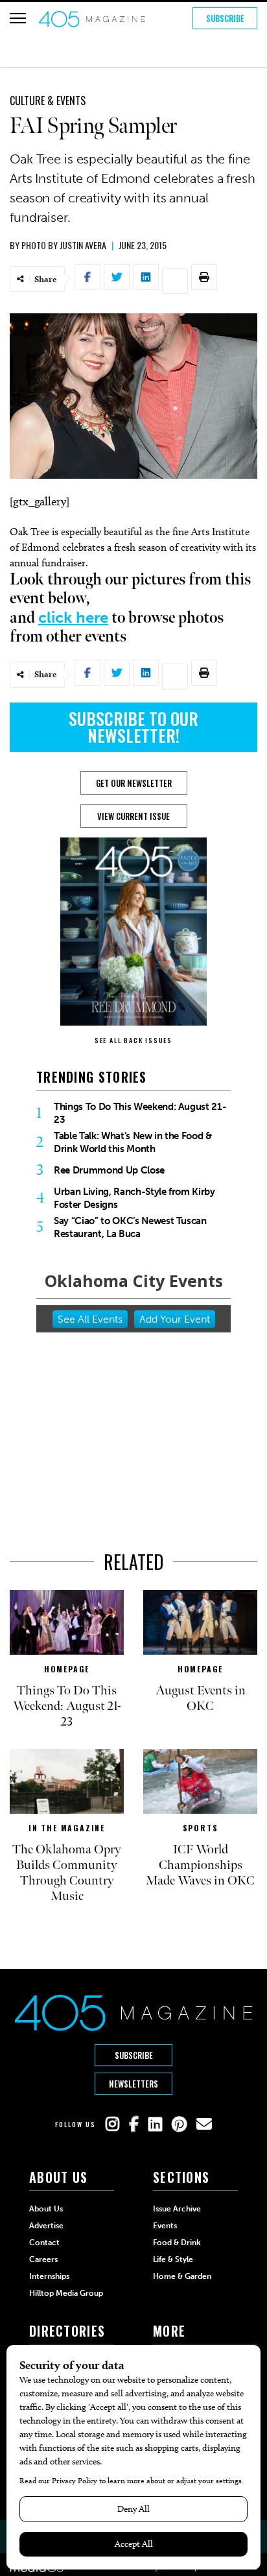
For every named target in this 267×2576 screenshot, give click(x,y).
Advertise (46, 2226)
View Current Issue (133, 816)
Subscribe (225, 18)
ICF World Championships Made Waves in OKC (200, 1865)
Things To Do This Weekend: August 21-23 (140, 1113)
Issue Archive (177, 2209)
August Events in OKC (201, 1698)
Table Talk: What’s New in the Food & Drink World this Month (133, 1142)
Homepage (67, 1669)
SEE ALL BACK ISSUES (133, 1040)
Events (165, 2226)
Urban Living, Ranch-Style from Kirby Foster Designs (134, 1198)
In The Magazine (67, 1828)
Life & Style (173, 2259)
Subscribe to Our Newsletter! (133, 727)
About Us (46, 2209)
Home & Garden (182, 2276)
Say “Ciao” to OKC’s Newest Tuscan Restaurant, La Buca (130, 1227)
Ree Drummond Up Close (109, 1170)
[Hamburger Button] (18, 18)
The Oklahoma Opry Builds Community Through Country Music (67, 1873)
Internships (49, 2276)
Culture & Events (48, 101)
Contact (44, 2243)
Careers (43, 2259)
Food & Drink (177, 2243)
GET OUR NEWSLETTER (134, 783)
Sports (201, 1828)
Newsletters (133, 2084)
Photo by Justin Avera (64, 245)
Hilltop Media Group (66, 2293)
